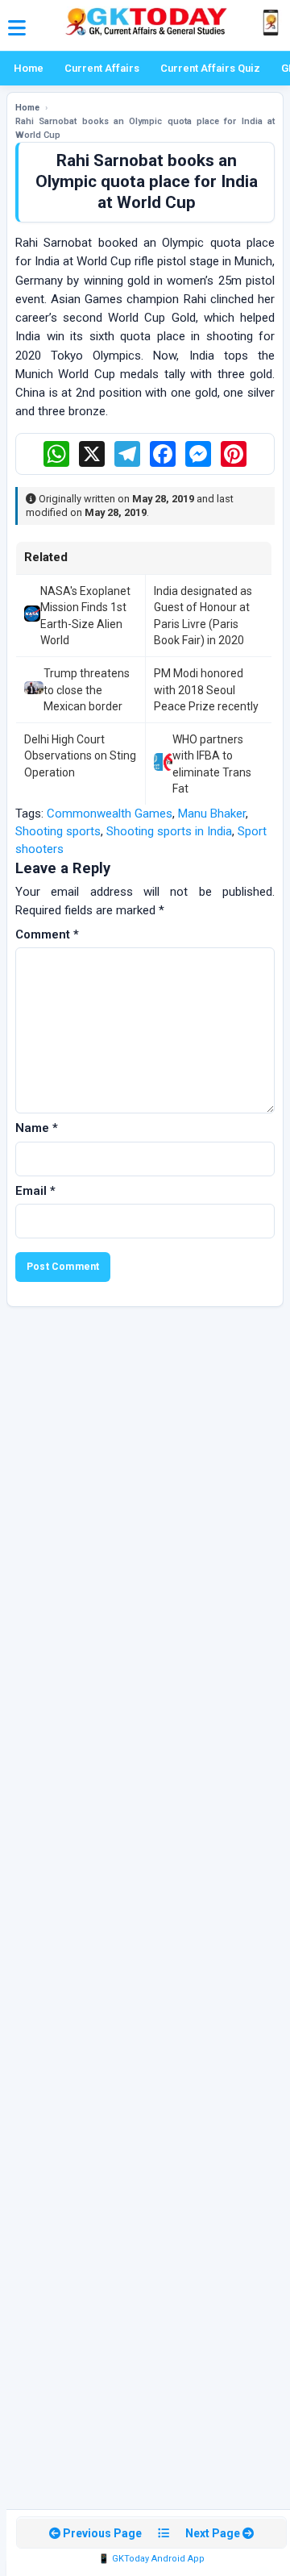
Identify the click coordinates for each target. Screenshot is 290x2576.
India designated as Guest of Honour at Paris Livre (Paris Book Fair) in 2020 (203, 616)
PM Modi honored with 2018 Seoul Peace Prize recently (206, 690)
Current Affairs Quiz (210, 68)
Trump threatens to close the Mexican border (87, 690)
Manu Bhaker (212, 814)
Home (29, 68)
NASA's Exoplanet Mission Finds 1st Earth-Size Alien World (85, 616)
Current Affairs (102, 68)
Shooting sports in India (169, 831)
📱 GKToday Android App (151, 2559)
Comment (47, 934)
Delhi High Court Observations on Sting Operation (80, 756)
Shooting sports (58, 831)
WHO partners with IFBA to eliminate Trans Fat (212, 764)
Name (37, 1128)
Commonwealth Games (110, 814)
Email (35, 1191)
